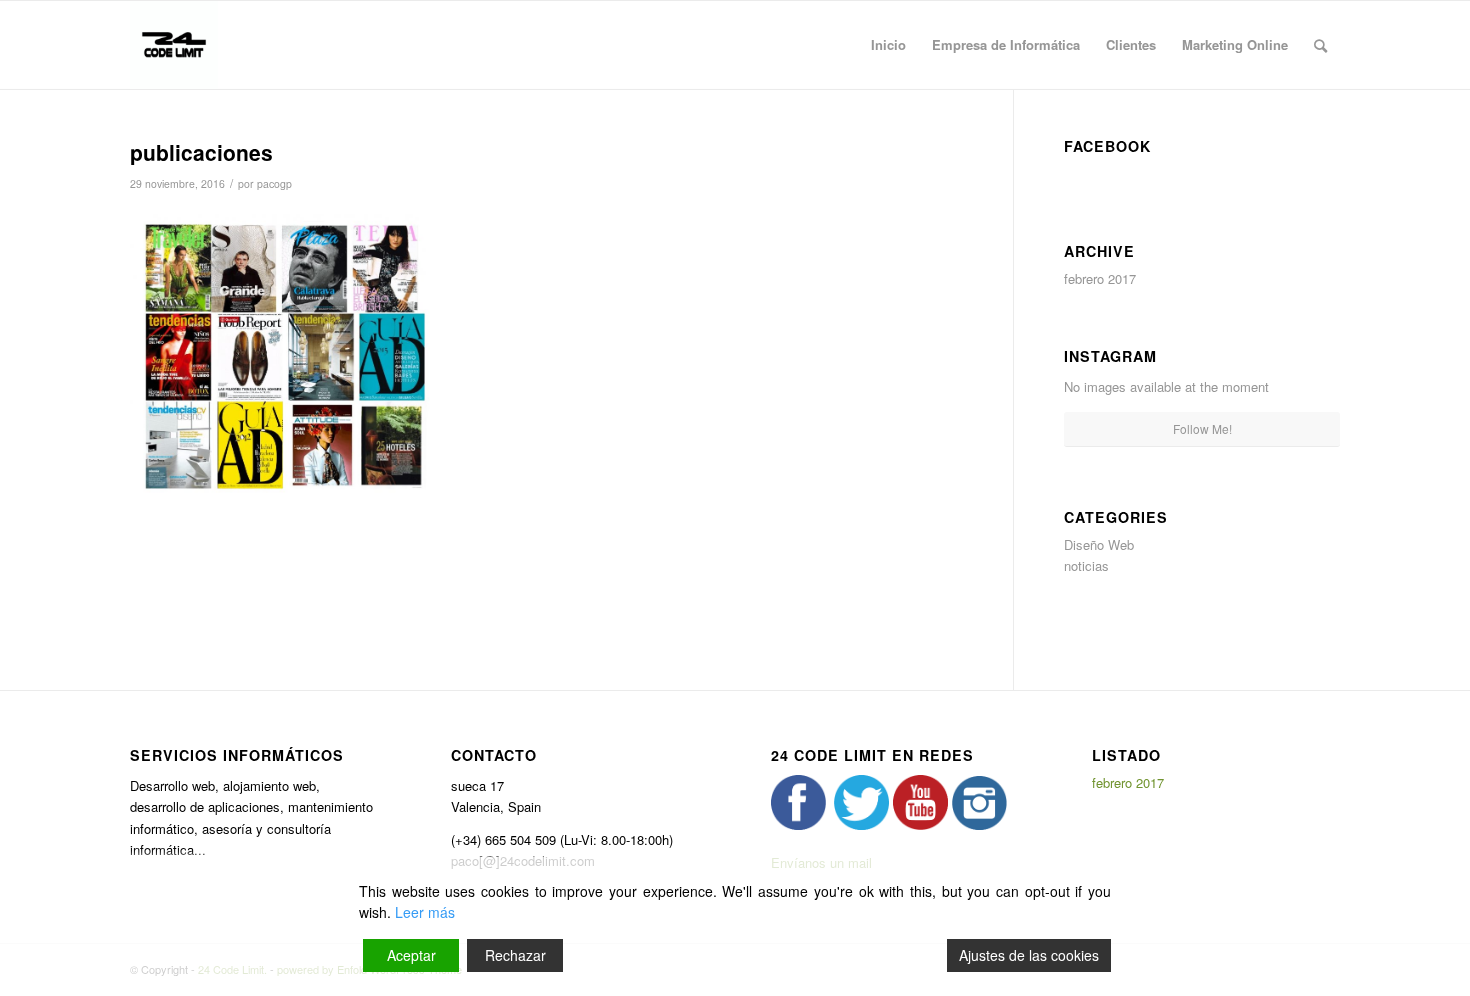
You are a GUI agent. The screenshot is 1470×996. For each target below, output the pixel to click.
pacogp (274, 183)
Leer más (425, 912)
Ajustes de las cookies (1029, 955)
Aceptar (411, 955)
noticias (1086, 565)
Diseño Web (1099, 544)
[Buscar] (1320, 45)
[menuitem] (888, 45)
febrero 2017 (1100, 278)
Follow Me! (1202, 428)
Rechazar (515, 955)
